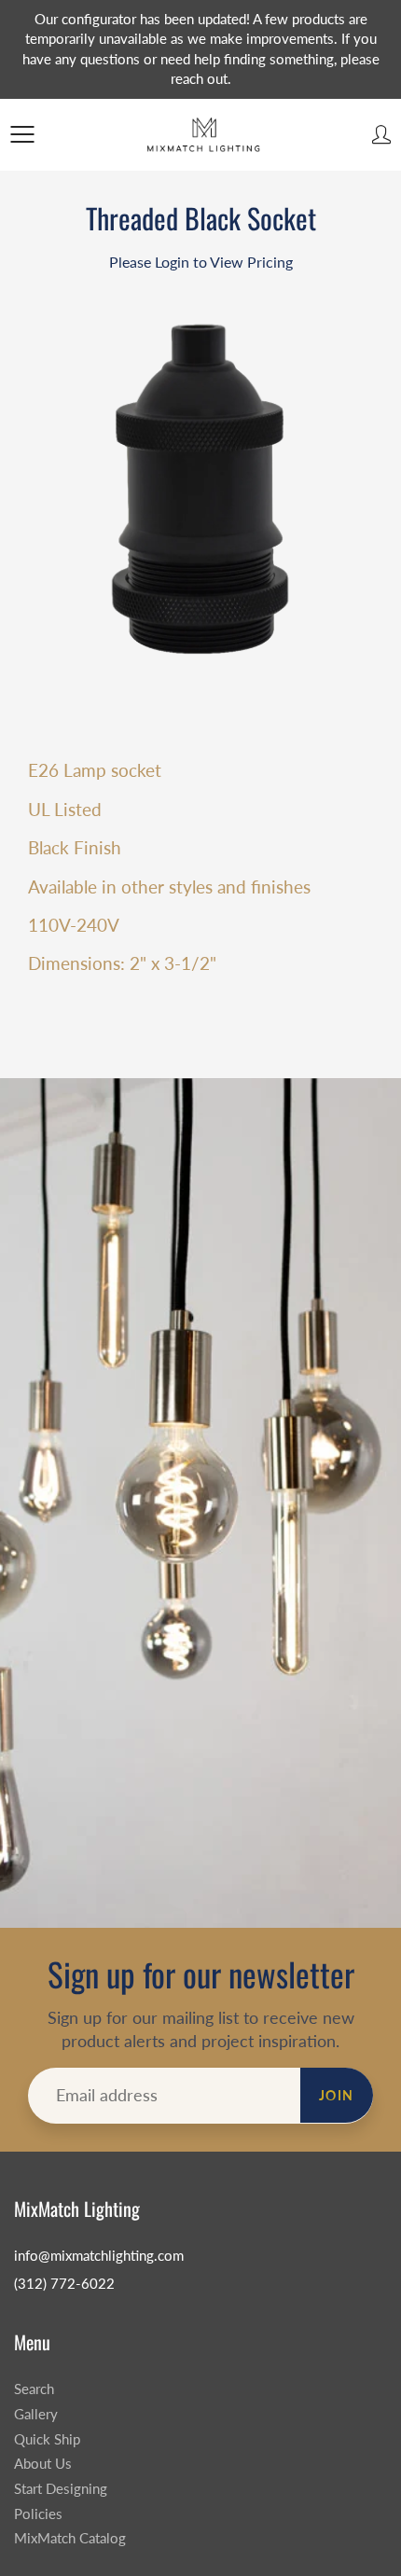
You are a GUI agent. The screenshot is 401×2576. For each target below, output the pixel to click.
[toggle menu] (22, 134)
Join (337, 2095)
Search (34, 2389)
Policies (38, 2514)
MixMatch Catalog (70, 2538)
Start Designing (61, 2489)
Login (172, 262)
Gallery (36, 2414)
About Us (43, 2464)
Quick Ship (47, 2439)
